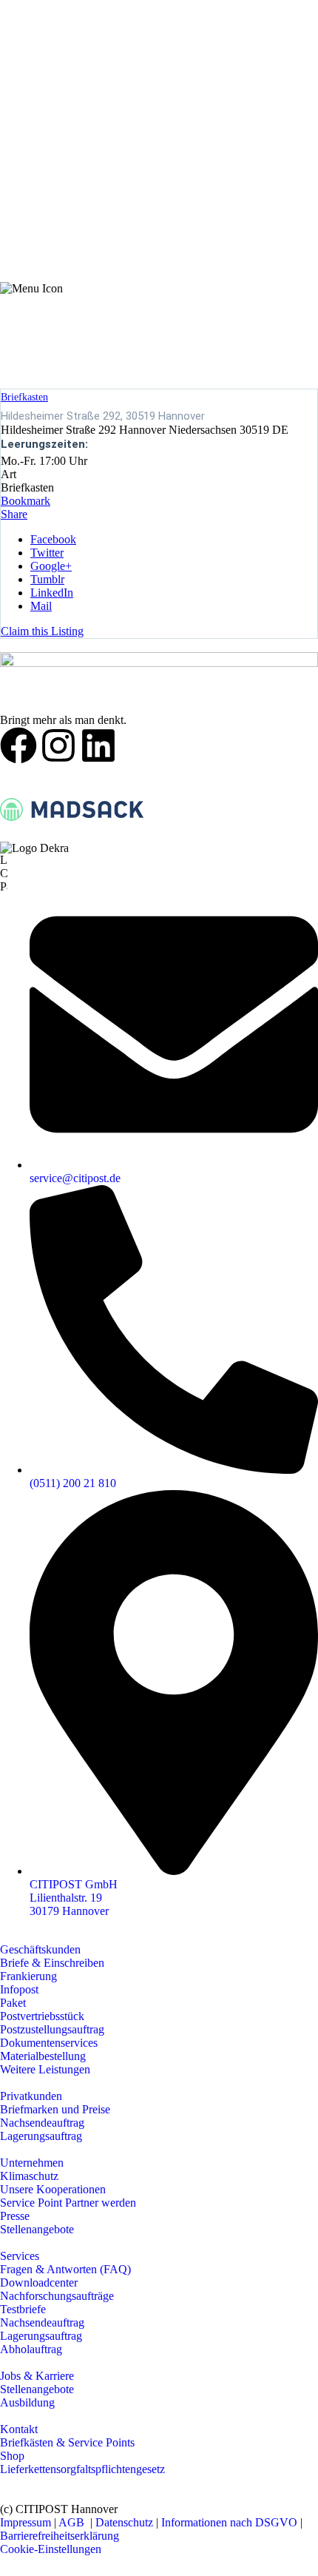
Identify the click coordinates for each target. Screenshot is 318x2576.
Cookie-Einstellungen (51, 2549)
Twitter (47, 553)
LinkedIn (52, 593)
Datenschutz (126, 2522)
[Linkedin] (98, 745)
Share (14, 514)
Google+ (51, 566)
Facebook (53, 539)
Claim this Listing (42, 631)
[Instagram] (58, 745)
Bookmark (26, 501)
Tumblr (47, 579)
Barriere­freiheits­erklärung (60, 2536)
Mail (41, 606)
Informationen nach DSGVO (229, 2522)
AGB (73, 2522)
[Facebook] (18, 745)
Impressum (26, 2522)
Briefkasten (24, 397)
